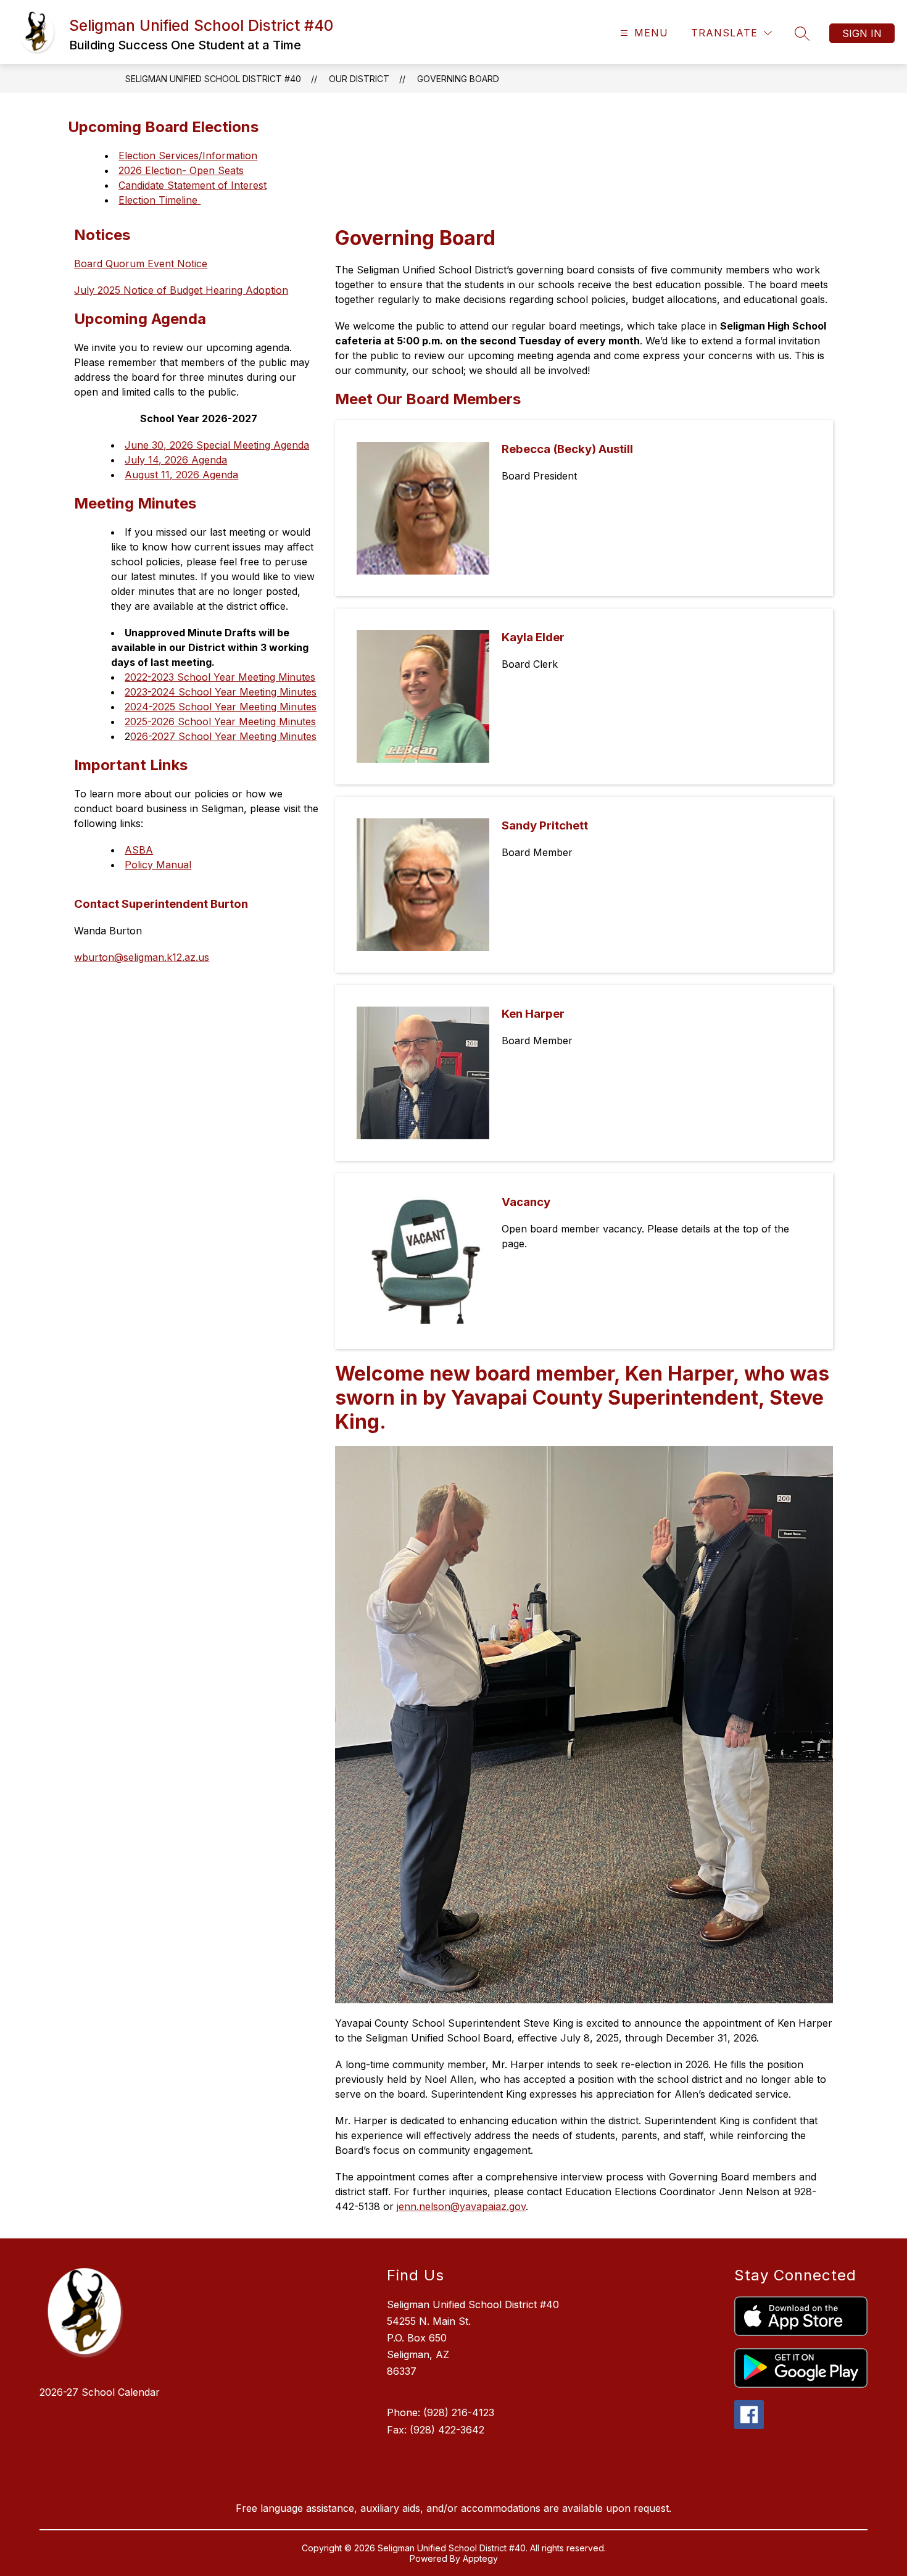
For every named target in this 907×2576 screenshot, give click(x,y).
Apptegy (480, 2558)
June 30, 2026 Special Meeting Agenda (217, 445)
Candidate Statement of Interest (193, 185)
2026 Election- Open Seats (181, 170)
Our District (359, 79)
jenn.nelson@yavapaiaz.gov (461, 2206)
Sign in (862, 33)
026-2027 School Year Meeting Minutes (223, 736)
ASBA (139, 850)
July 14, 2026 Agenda (176, 460)
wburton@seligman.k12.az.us (142, 957)
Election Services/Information (188, 156)
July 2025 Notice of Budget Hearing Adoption (181, 290)
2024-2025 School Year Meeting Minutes (221, 707)
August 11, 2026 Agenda (181, 475)
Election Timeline (159, 200)
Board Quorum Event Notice (141, 264)
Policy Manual (158, 865)
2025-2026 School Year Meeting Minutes (220, 721)
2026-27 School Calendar (100, 2392)
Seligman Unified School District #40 (213, 79)
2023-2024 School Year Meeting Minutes (221, 692)
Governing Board (458, 79)
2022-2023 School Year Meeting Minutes (220, 677)
